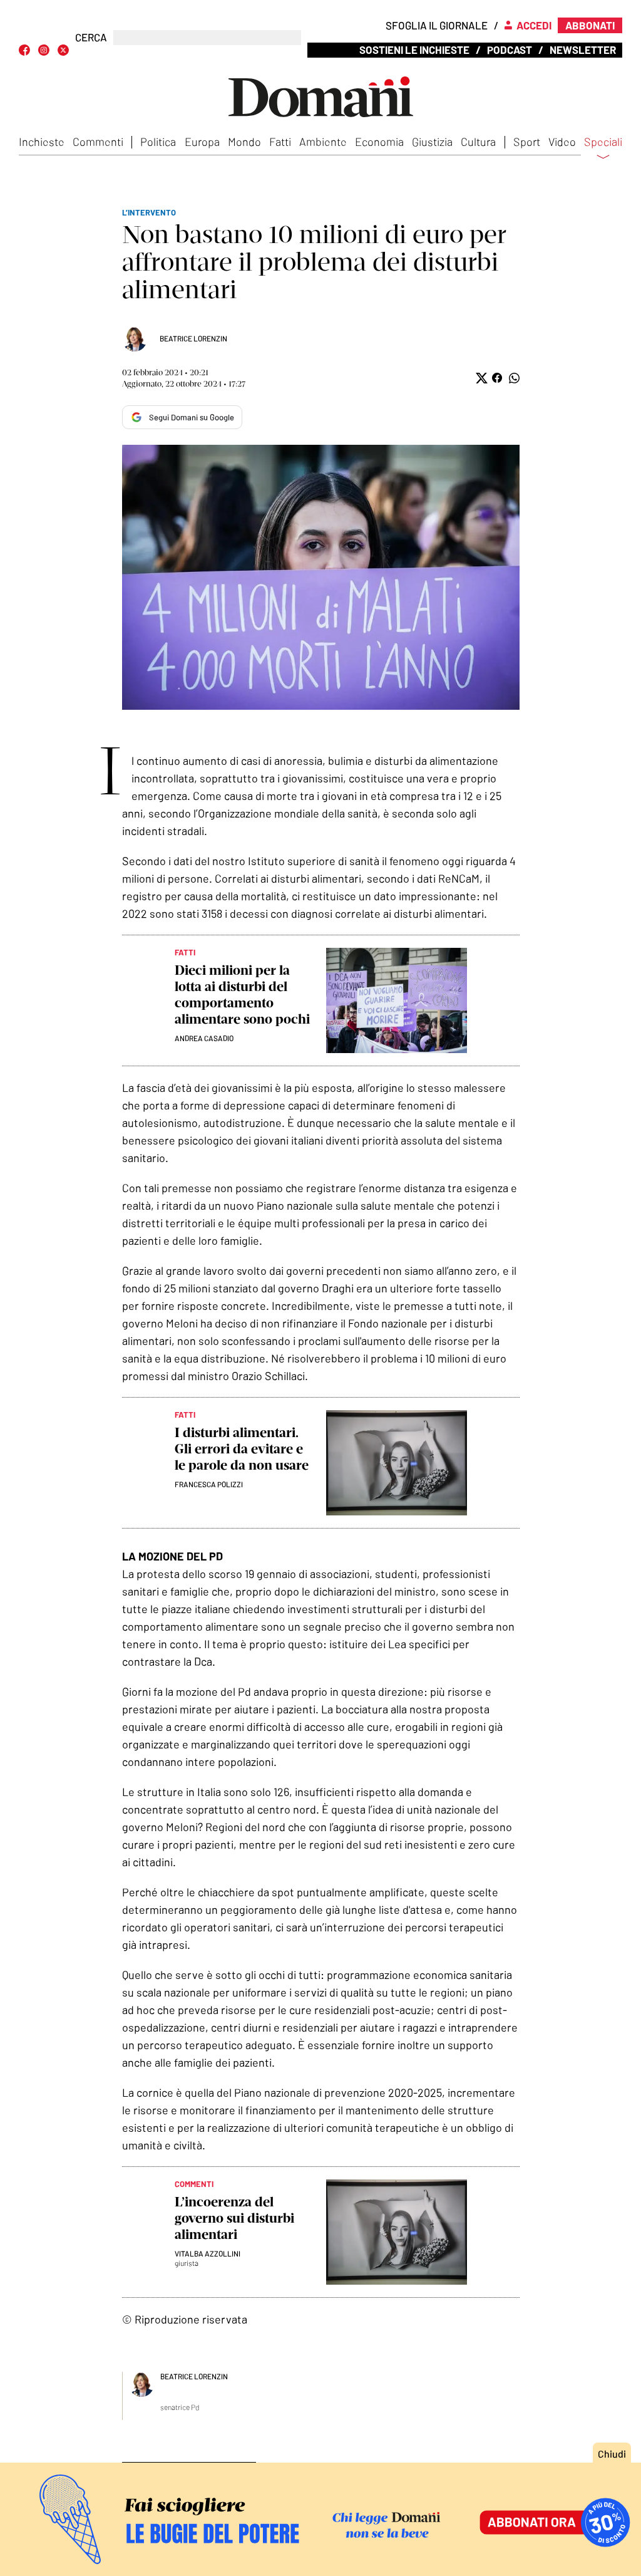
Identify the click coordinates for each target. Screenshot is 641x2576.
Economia (379, 142)
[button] (480, 378)
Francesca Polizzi (209, 1484)
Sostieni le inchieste (414, 49)
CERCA (91, 37)
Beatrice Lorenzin (193, 338)
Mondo (244, 142)
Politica (158, 142)
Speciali (603, 142)
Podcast (510, 49)
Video (562, 142)
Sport (527, 142)
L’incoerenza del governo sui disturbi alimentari (234, 2218)
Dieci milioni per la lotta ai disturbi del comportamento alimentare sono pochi (242, 995)
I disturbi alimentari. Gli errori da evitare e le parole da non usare (242, 1449)
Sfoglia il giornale (437, 25)
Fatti (280, 142)
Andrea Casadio (204, 1038)
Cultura (478, 142)
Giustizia (432, 142)
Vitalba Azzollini (208, 2253)
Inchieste (42, 142)
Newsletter (583, 49)
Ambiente (323, 142)
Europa (202, 142)
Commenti (98, 142)
